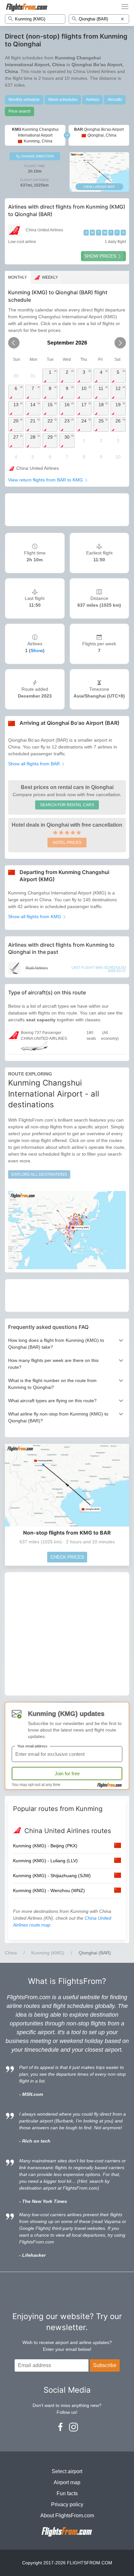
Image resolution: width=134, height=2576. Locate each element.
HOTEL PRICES (67, 843)
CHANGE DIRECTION (37, 156)
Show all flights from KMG (35, 917)
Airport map (67, 2482)
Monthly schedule (24, 100)
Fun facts (67, 2493)
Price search (20, 111)
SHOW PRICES (100, 256)
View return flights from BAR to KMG (46, 480)
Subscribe (105, 2365)
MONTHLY (18, 277)
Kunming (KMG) (48, 1953)
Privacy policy (67, 2504)
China (11, 1953)
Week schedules (63, 100)
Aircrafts (115, 100)
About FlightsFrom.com (67, 2515)
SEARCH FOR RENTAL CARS (67, 805)
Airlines (93, 100)
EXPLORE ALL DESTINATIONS (39, 1174)
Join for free (67, 1774)
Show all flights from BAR (35, 764)
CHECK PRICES (67, 1557)
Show (37, 650)
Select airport (67, 2471)
